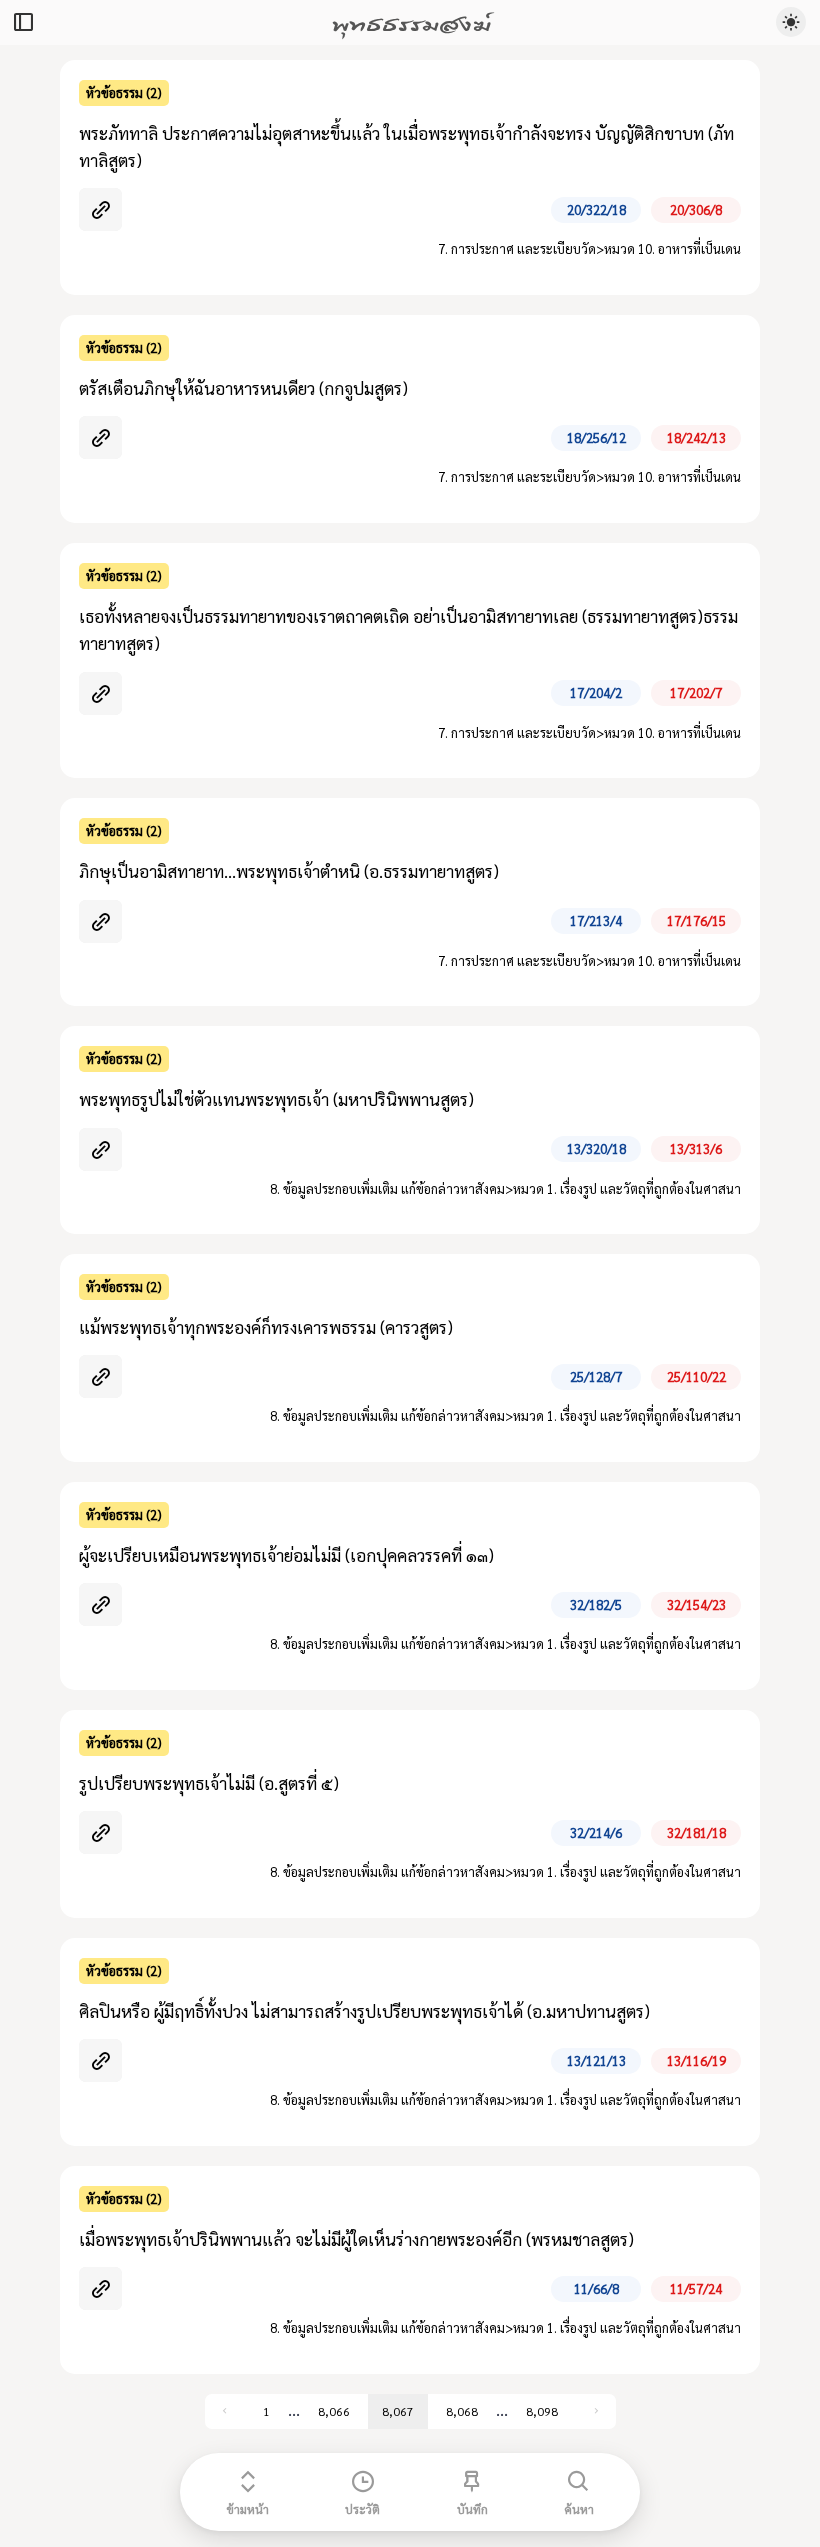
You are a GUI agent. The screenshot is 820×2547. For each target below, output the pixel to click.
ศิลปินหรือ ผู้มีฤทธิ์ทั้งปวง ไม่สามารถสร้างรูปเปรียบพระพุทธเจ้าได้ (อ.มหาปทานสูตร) (364, 2011)
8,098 (542, 2411)
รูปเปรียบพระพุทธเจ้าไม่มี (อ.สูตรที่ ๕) (209, 1783)
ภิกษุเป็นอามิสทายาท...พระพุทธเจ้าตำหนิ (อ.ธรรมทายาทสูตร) (289, 871)
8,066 (334, 2411)
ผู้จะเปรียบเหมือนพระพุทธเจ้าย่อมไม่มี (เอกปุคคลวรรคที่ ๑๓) (286, 1555)
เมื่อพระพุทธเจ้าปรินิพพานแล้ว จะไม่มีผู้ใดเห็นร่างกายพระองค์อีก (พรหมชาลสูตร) (356, 2239)
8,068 (462, 2411)
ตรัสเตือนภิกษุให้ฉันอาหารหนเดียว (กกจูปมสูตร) (243, 388)
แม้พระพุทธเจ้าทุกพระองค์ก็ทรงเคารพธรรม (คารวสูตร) (266, 1327)
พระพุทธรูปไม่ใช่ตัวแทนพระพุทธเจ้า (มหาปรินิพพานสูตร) (276, 1099)
